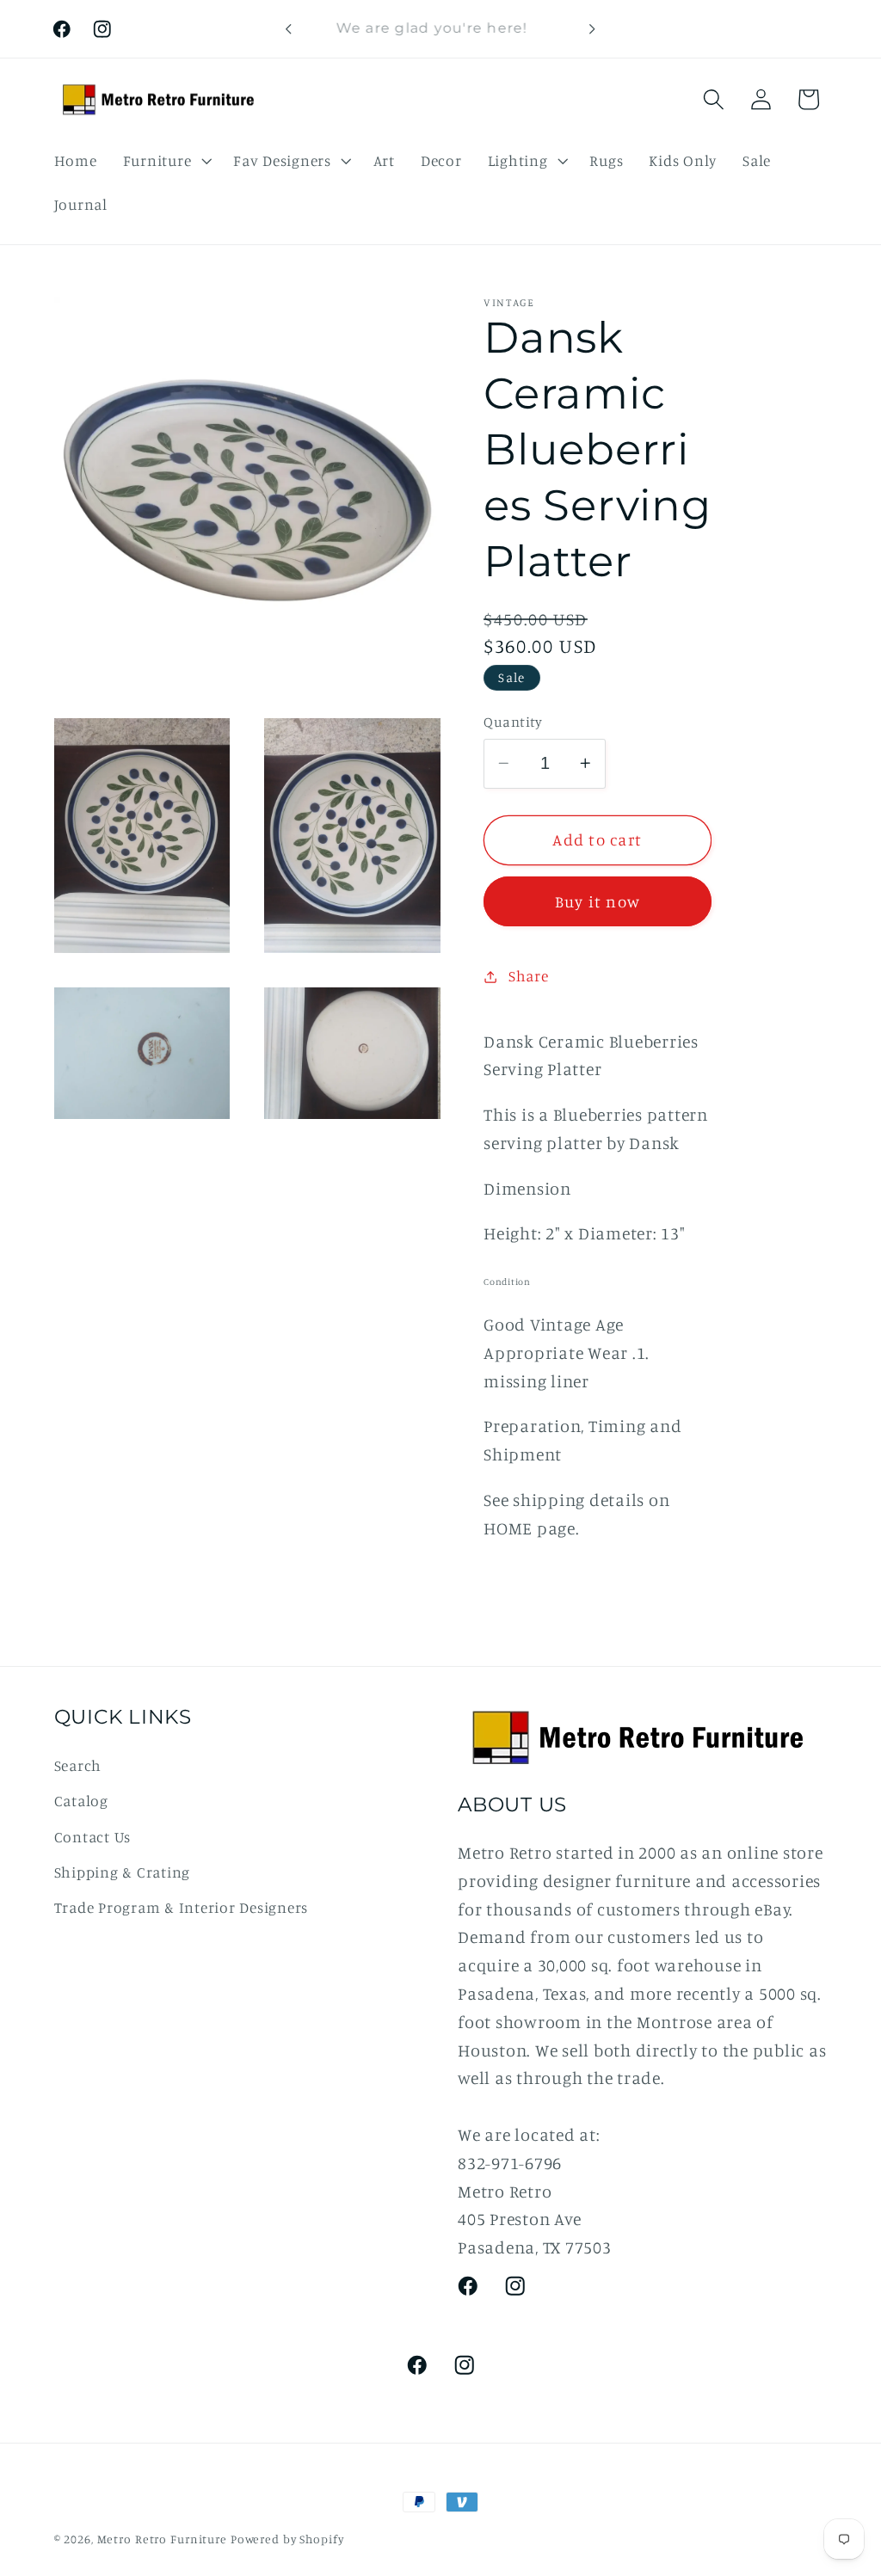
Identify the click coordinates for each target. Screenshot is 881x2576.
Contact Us (93, 1837)
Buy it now (598, 901)
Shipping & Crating (123, 1872)
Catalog (81, 1801)
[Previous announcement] (288, 29)
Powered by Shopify (287, 2539)
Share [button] (529, 976)
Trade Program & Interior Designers (182, 1907)
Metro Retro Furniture (164, 2539)
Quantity (513, 722)
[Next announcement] (593, 29)
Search (78, 1765)
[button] (166, 161)
